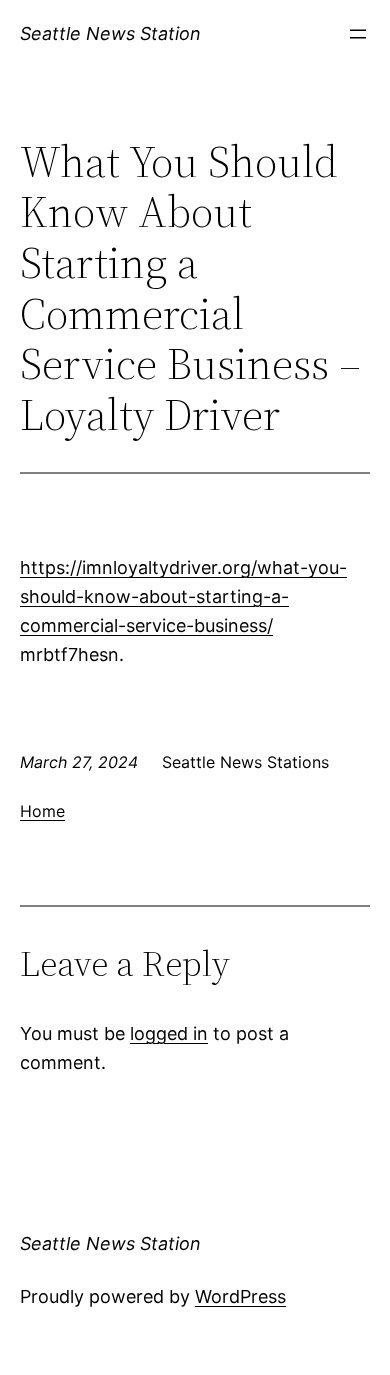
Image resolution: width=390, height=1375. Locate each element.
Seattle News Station (110, 33)
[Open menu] (358, 34)
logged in (169, 1033)
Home (42, 811)
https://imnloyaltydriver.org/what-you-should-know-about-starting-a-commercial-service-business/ (183, 596)
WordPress (240, 1296)
